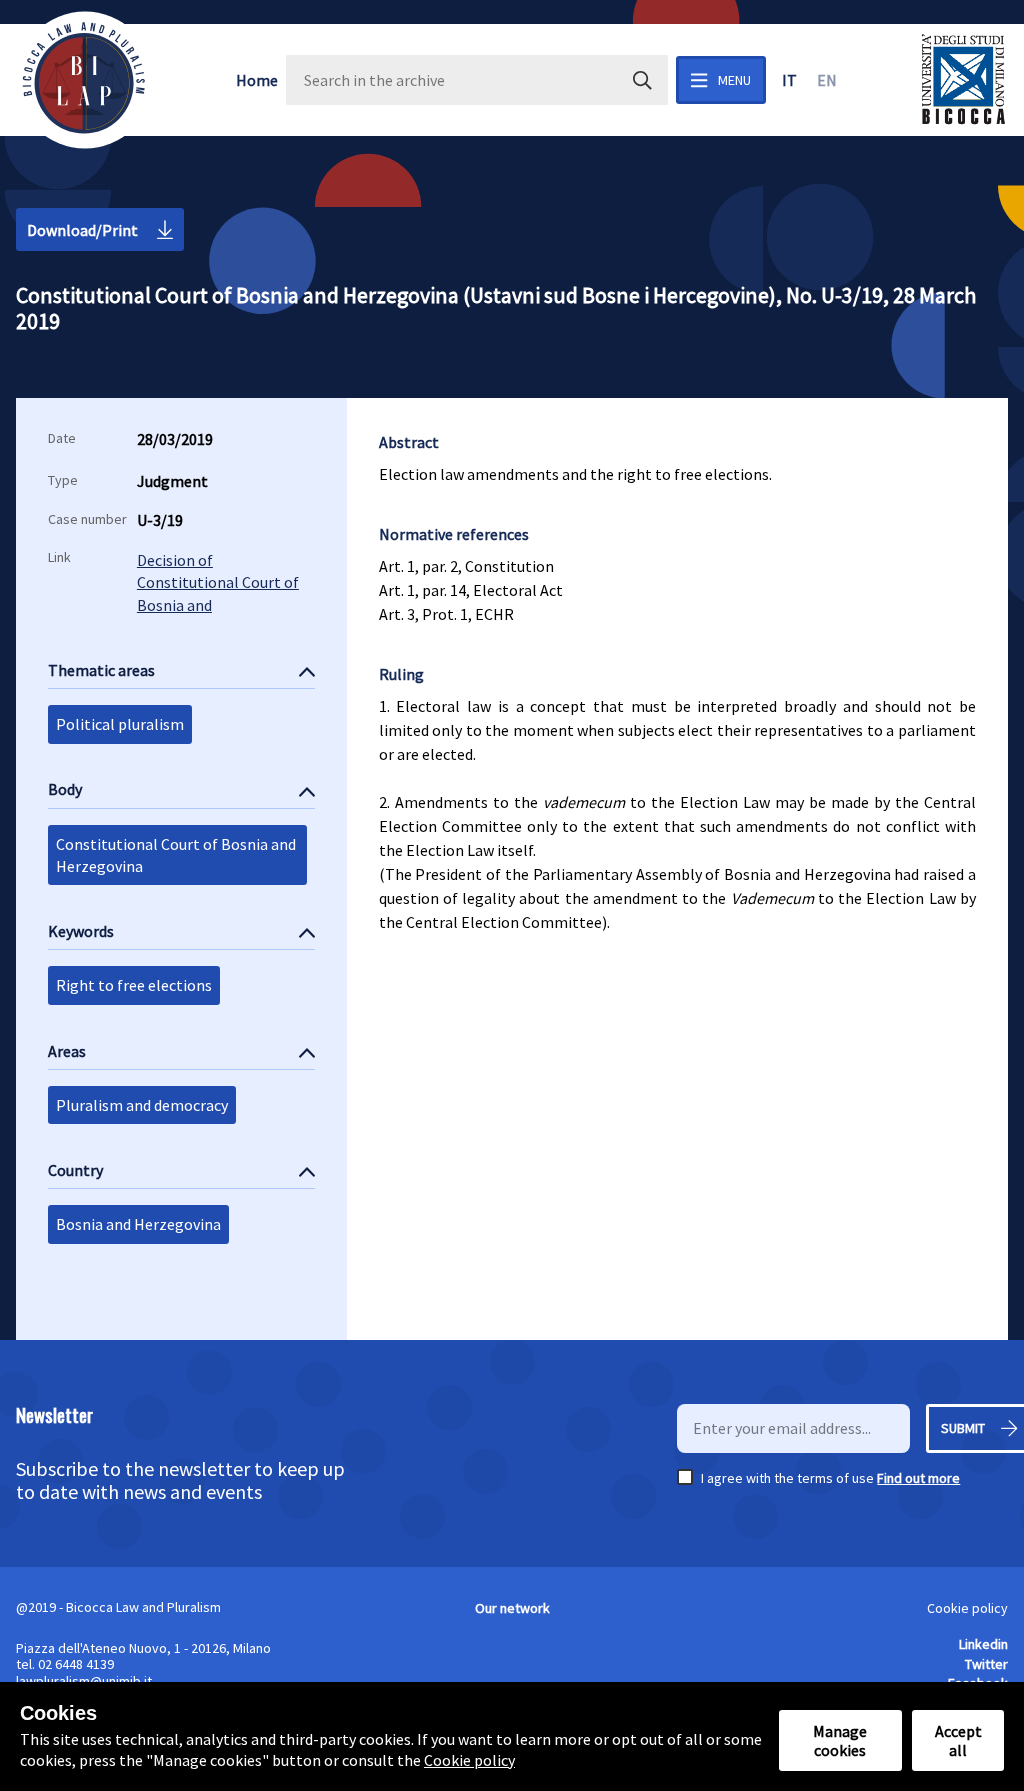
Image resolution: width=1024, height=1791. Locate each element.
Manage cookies (840, 1740)
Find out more (918, 1478)
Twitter (986, 1664)
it (789, 80)
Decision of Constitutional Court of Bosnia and (218, 582)
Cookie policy (967, 1608)
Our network (512, 1608)
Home (257, 80)
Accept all (958, 1740)
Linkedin (983, 1644)
